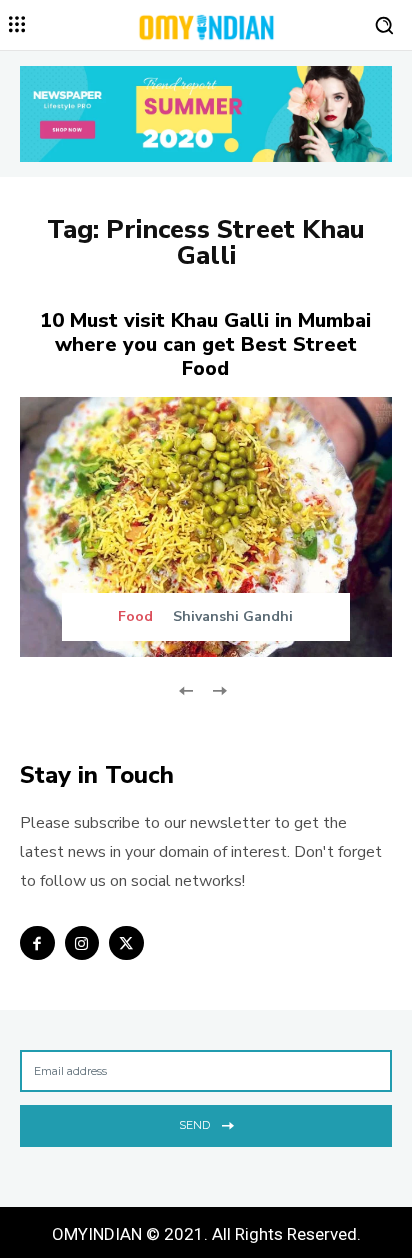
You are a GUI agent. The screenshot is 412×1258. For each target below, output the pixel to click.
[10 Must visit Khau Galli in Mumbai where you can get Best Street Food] (206, 527)
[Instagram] (82, 943)
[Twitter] (126, 943)
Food (135, 617)
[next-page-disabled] (218, 689)
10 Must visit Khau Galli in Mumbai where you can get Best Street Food (205, 344)
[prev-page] (186, 689)
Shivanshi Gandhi (233, 616)
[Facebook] (37, 943)
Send (194, 1125)
